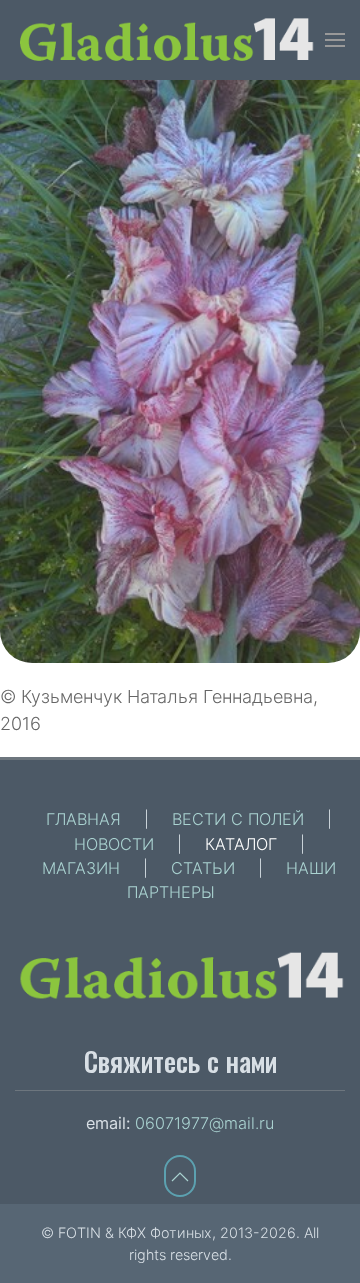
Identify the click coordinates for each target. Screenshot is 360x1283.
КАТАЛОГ (241, 844)
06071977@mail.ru (204, 1123)
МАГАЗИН (81, 868)
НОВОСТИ (114, 844)
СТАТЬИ (203, 868)
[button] (335, 40)
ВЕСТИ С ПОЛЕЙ (238, 819)
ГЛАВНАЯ (83, 819)
